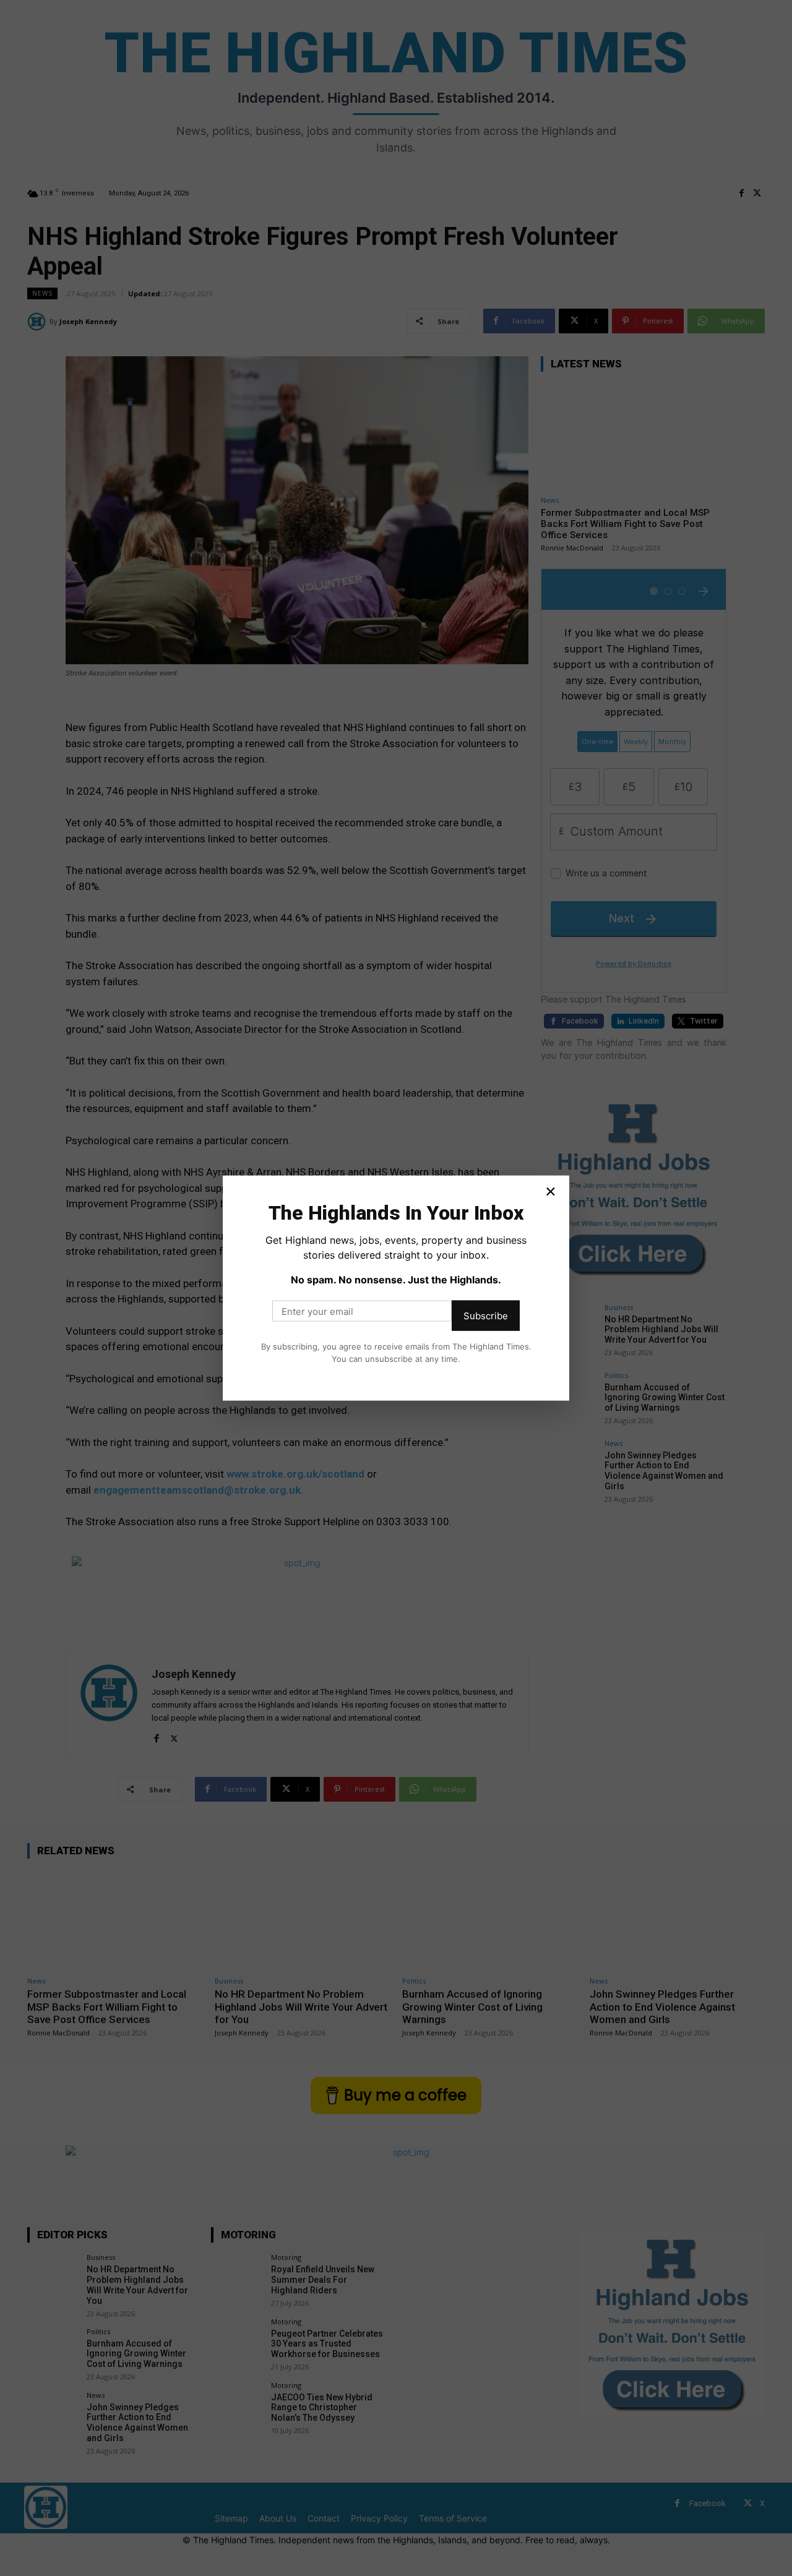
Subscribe (486, 1316)
